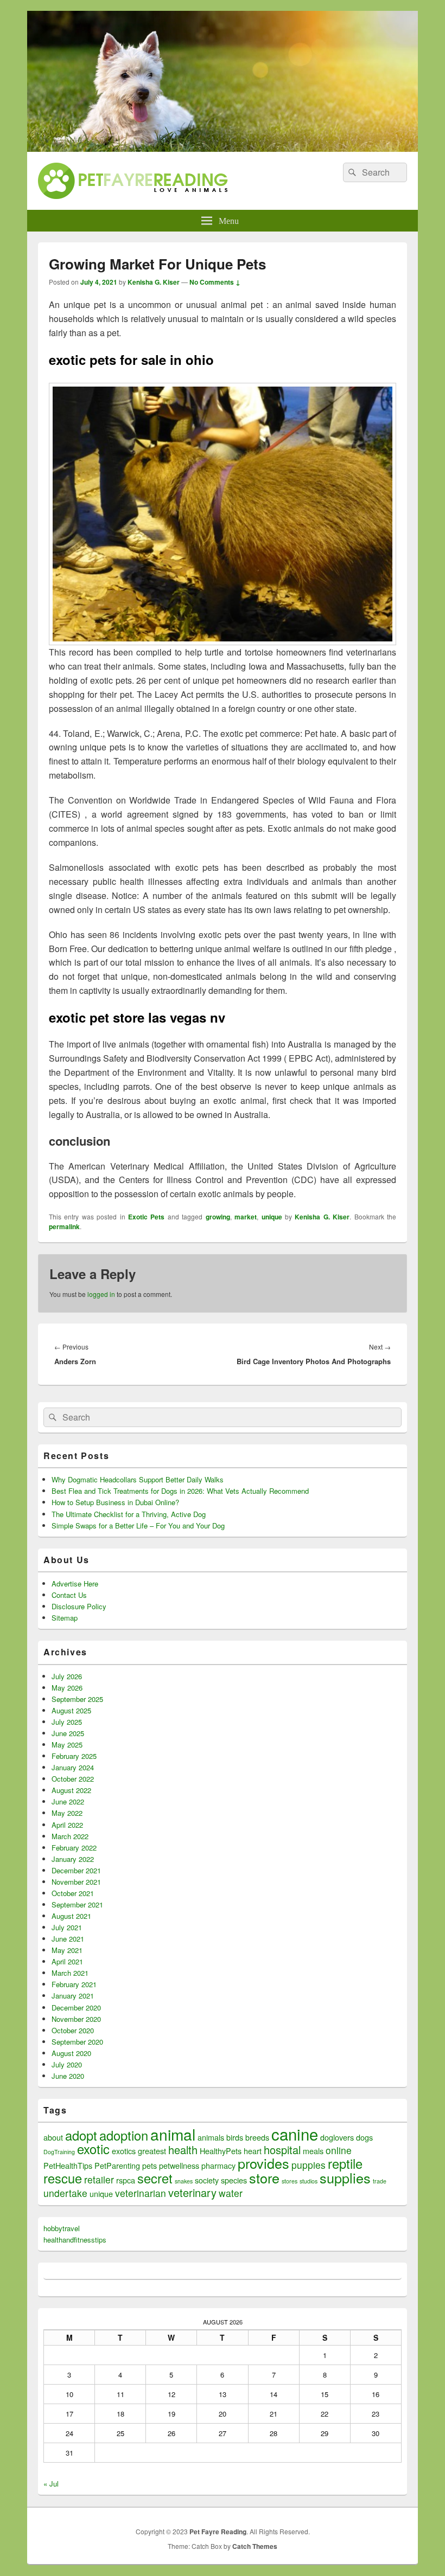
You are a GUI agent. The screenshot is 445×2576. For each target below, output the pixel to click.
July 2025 (67, 1722)
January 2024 (73, 1767)
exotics (124, 2151)
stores (290, 2181)
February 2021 (74, 1984)
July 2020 (67, 2064)
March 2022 (70, 1836)
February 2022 (74, 1848)
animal (173, 2134)
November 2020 (76, 2019)
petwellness (179, 2165)
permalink (64, 1226)
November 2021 (76, 1882)
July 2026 (67, 1676)
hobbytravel (62, 2228)
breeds (257, 2137)
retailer (99, 2179)
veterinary (192, 2192)
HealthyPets (221, 2151)
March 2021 (70, 1973)
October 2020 (73, 2030)
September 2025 (77, 1699)
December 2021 (76, 1870)
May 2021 (67, 1950)
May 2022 (67, 1813)
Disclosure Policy (79, 1606)
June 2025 (68, 1733)
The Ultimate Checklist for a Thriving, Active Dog (129, 1514)
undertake (65, 2193)
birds (235, 2137)
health (183, 2150)
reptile (345, 2163)
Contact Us (69, 1595)
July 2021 (67, 1927)
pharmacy (218, 2165)
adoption (124, 2135)
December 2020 (76, 2008)
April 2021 (67, 1961)
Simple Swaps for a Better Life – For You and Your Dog (138, 1525)
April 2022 (67, 1825)
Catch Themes (255, 2546)
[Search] (351, 172)
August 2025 (71, 1710)
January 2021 (73, 1996)
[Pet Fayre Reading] (223, 148)
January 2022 (73, 1859)
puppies (309, 2165)
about (53, 2137)
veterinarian (141, 2193)
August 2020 (71, 2053)
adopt (81, 2135)
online (339, 2150)
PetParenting (117, 2165)
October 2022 (73, 1779)
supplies (345, 2177)
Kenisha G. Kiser (154, 282)
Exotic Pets (146, 1217)
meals (313, 2151)
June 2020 (68, 2076)
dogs (364, 2137)
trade (380, 2181)
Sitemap (65, 1618)
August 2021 (71, 1916)
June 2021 (68, 1939)
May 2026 (67, 1688)
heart (253, 2151)
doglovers (337, 2137)
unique (272, 1217)
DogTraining (59, 2152)
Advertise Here (75, 1583)
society (207, 2180)
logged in (101, 1294)
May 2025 (67, 1745)
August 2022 (71, 1790)
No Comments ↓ (215, 282)
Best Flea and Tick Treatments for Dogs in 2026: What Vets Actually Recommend (180, 1491)
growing (218, 1217)
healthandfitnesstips (75, 2240)
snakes (184, 2181)
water (231, 2193)
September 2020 (77, 2042)
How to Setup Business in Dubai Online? (115, 1502)
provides (263, 2163)
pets (150, 2165)
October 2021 (73, 1893)
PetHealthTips (68, 2165)
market (246, 1217)
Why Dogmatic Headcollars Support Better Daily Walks (138, 1479)
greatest (152, 2151)
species (234, 2180)
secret (155, 2178)
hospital (282, 2150)
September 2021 (77, 1904)
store (264, 2177)
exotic (93, 2149)
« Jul (51, 2484)
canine (295, 2134)
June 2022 (68, 1801)
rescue (63, 2178)
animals (211, 2137)
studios (309, 2181)
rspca (126, 2180)
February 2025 (74, 1756)
